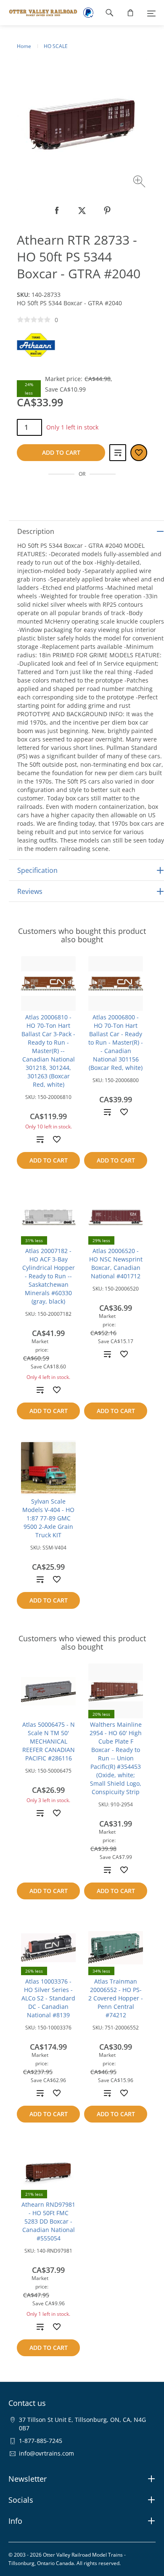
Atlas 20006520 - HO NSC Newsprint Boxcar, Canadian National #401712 (116, 1263)
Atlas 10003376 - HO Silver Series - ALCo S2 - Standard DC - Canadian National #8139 (48, 1998)
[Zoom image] (140, 183)
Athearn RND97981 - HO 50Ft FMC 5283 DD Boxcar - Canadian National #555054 (48, 2221)
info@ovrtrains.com (46, 2453)
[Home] (39, 13)
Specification (37, 870)
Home (24, 46)
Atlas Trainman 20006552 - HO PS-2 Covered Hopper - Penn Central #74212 (116, 1998)
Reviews (30, 891)
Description (36, 531)
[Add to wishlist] (57, 1139)
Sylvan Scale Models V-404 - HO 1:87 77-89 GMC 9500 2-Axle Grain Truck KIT (48, 1518)
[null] (57, 211)
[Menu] (151, 13)
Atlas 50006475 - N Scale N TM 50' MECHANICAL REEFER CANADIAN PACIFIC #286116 (49, 1741)
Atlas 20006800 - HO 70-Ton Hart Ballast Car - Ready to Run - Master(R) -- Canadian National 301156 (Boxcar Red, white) (116, 1042)
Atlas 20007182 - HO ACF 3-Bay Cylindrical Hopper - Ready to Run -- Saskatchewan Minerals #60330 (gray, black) (49, 1276)
